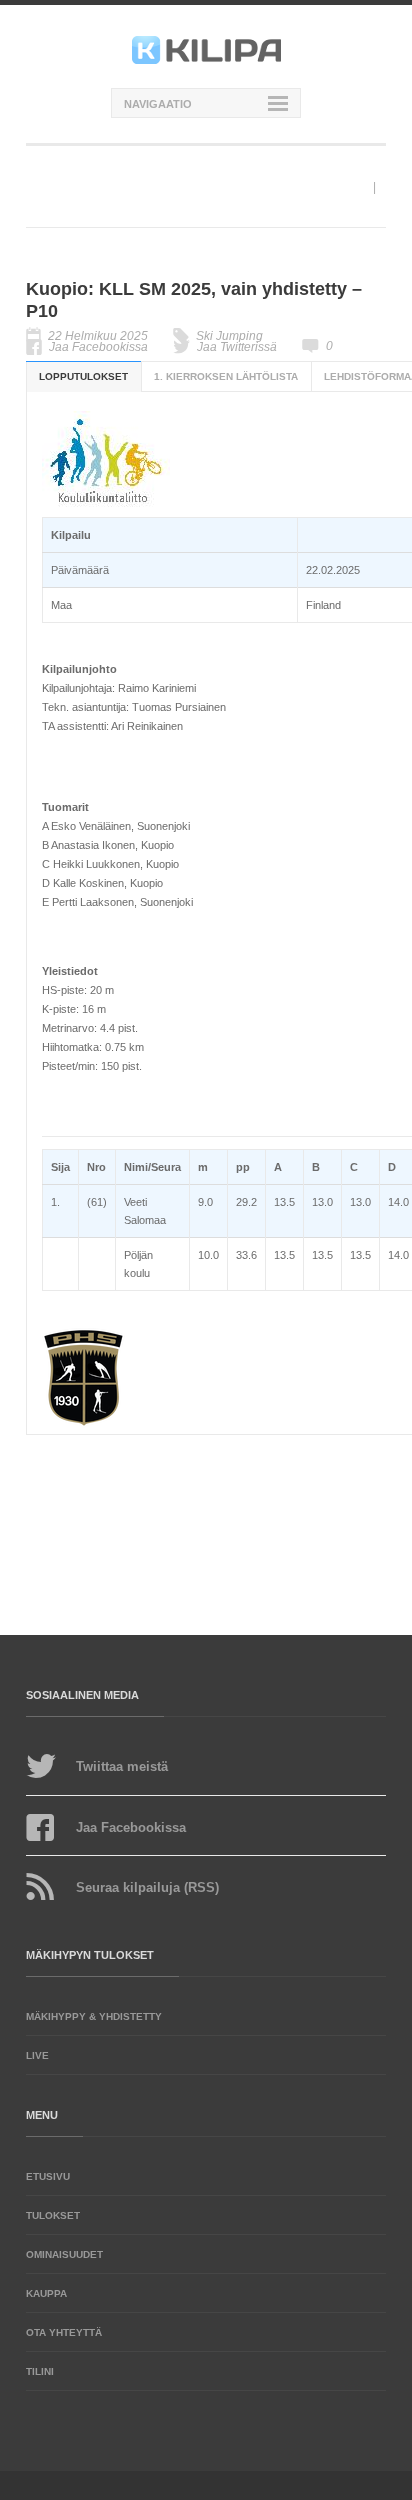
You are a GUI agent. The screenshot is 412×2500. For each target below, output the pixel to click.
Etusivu (48, 2176)
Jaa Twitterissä (237, 347)
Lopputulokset (83, 376)
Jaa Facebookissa (98, 347)
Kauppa (46, 2293)
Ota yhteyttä (64, 2332)
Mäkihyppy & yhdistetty (94, 2016)
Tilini (40, 2371)
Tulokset (53, 2215)
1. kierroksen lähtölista (226, 376)
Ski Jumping (229, 336)
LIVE (37, 2055)
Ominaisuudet (64, 2254)
